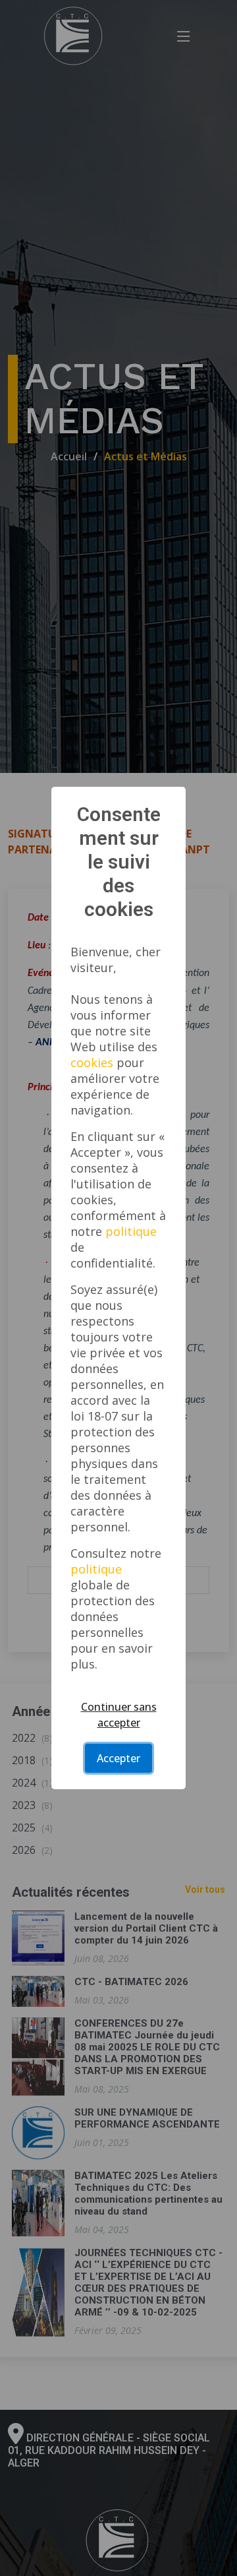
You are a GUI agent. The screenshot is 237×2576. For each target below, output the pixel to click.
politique (131, 1231)
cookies (92, 1062)
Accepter (118, 1758)
